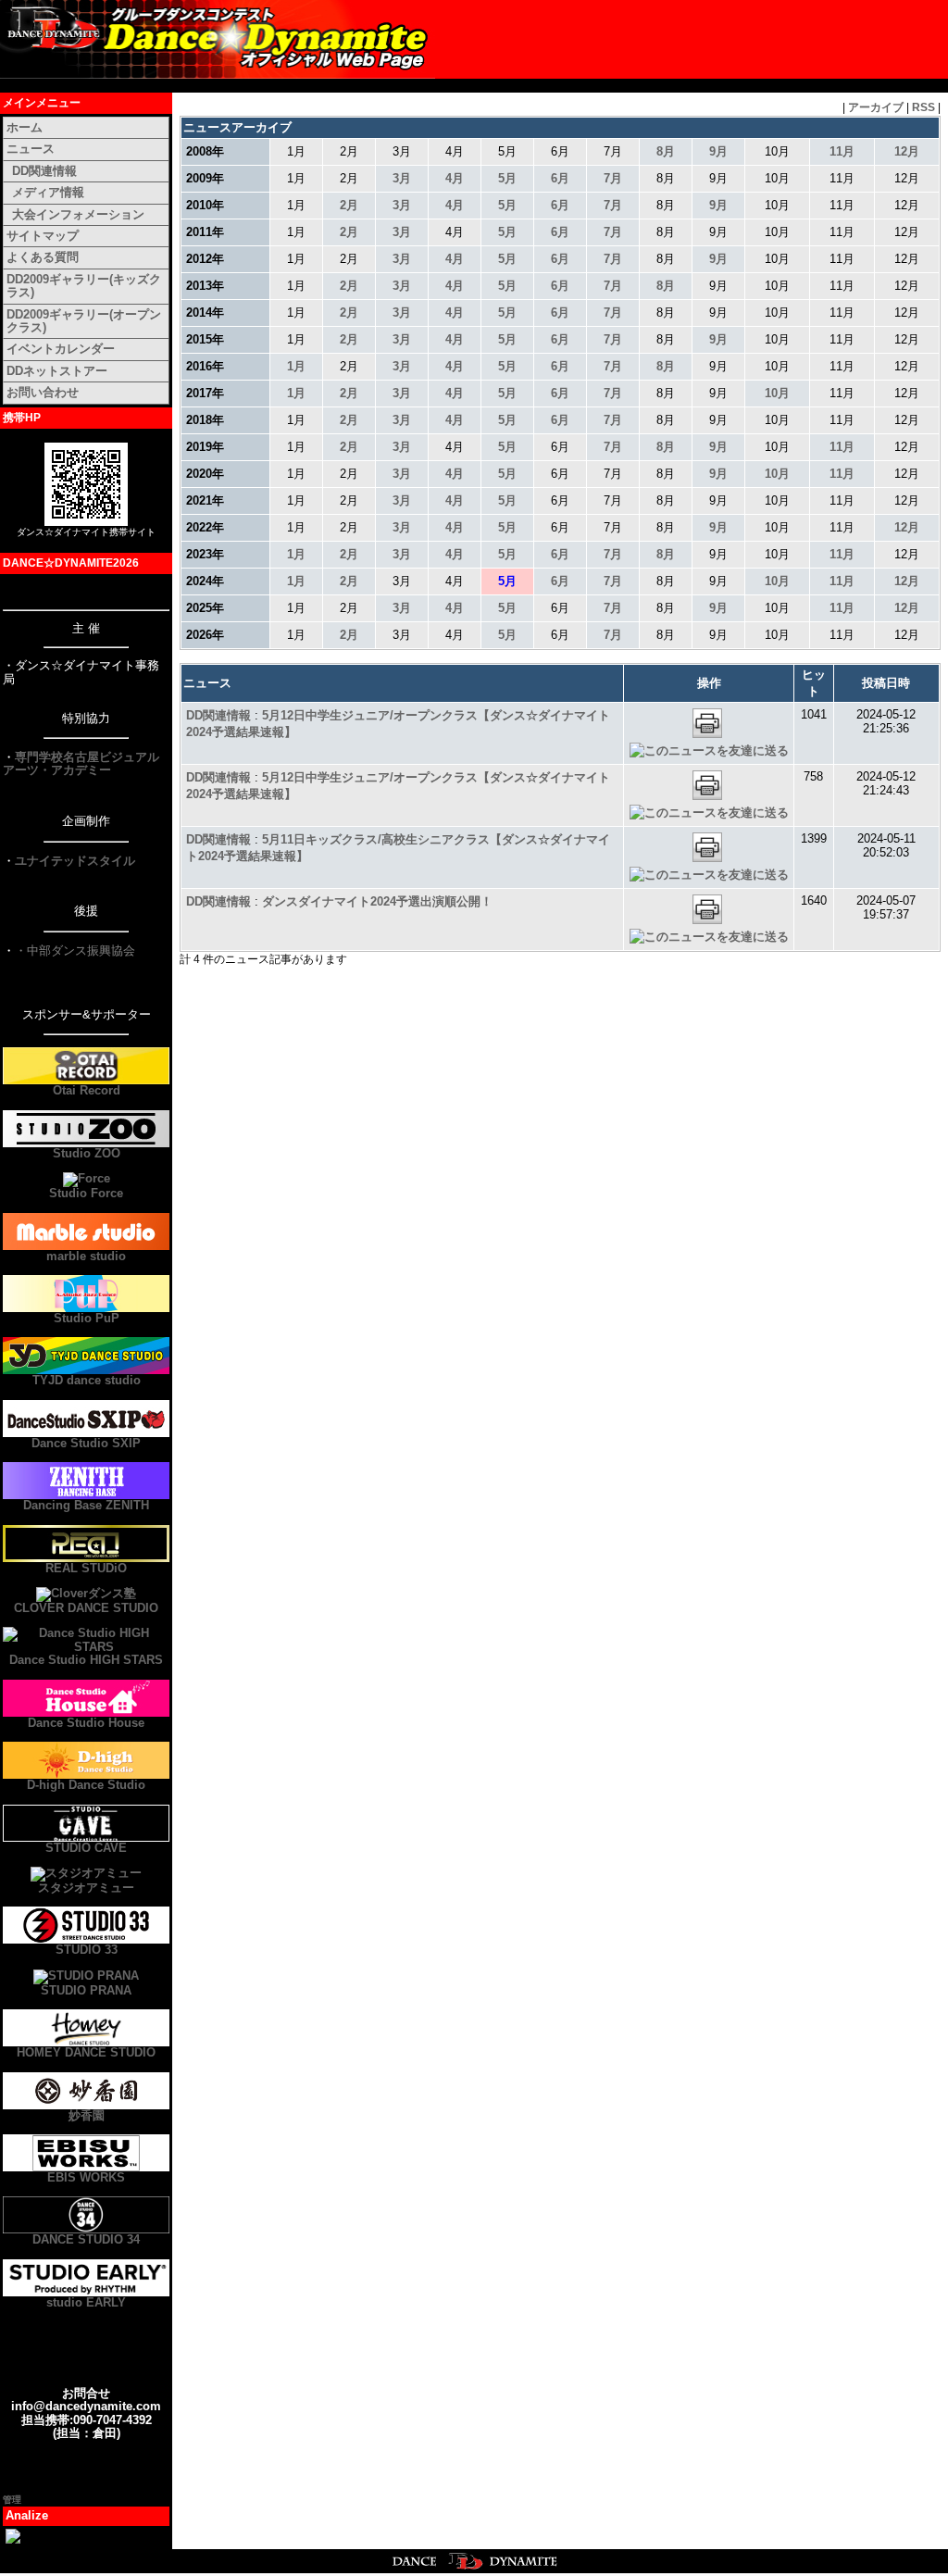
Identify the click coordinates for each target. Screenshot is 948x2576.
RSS (923, 107)
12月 (907, 151)
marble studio (86, 1256)
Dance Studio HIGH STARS (86, 1660)
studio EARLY (86, 2302)
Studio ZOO (87, 1153)
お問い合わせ (43, 392)
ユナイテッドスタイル (75, 861)
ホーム (25, 127)
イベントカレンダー (61, 349)
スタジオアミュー (86, 1888)
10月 (777, 393)
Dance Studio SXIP (86, 1443)
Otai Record (87, 1090)
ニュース (31, 149)
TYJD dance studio (87, 1380)
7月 (613, 178)
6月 (560, 178)
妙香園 (87, 2115)
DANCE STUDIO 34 (86, 2239)
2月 (349, 205)
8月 (666, 151)
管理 (12, 2500)
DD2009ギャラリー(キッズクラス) (84, 286)
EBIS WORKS (86, 2177)
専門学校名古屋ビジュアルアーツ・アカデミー (81, 763)
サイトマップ (43, 236)
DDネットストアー (57, 371)
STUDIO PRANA (86, 1990)
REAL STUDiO (86, 1568)
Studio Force (86, 1193)
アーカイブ (876, 107)
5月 (507, 178)
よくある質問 (43, 257)
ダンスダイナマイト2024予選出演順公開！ (377, 901)
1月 (296, 366)
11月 (842, 151)
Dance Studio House (86, 1723)
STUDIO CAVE (86, 1848)
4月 (455, 178)
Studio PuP (87, 1318)
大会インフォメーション (78, 214)
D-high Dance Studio (86, 1785)
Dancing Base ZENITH (86, 1505)
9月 (718, 151)
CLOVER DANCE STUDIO (86, 1608)
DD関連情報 (44, 171)
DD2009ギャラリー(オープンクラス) (84, 321)
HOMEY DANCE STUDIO (86, 2052)
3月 (402, 178)
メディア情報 (48, 192)
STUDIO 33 (87, 1950)
